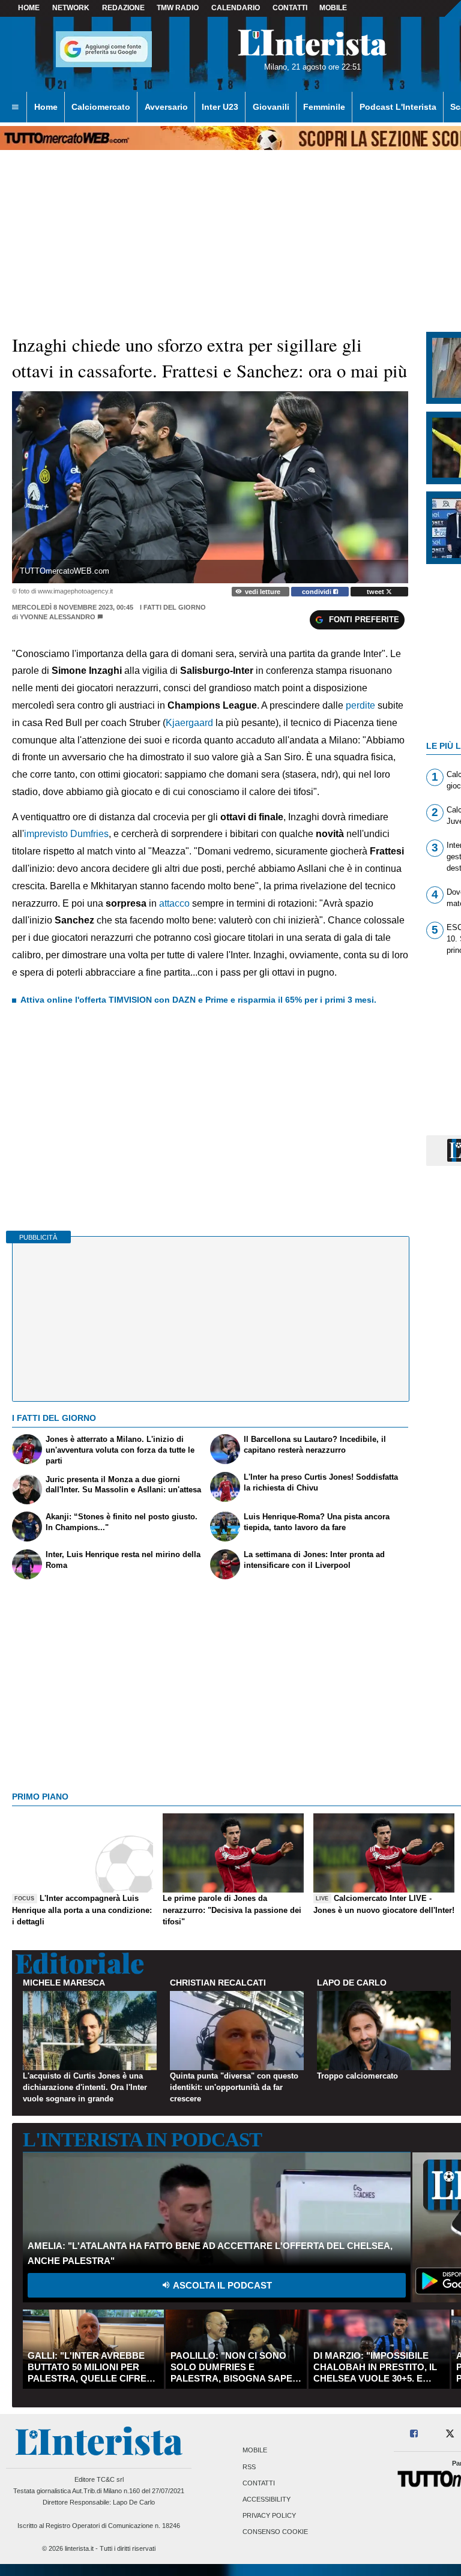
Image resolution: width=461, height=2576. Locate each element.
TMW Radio (178, 8)
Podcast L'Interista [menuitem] (398, 107)
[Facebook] (414, 2434)
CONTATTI (290, 8)
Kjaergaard (189, 723)
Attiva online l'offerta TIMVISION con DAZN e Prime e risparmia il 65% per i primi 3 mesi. (198, 1000)
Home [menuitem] (46, 107)
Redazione (123, 8)
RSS (249, 2467)
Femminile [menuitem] (324, 107)
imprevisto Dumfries (66, 834)
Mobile (255, 2451)
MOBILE (333, 8)
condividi (318, 592)
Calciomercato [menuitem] (101, 107)
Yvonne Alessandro (58, 617)
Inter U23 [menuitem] (220, 107)
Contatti (259, 2483)
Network (71, 8)
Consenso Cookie (275, 2532)
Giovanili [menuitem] (271, 107)
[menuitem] (15, 107)
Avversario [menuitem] (166, 107)
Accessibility (267, 2499)
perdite (362, 705)
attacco (174, 903)
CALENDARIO (236, 8)
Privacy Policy (269, 2516)
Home (29, 8)
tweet (376, 592)
